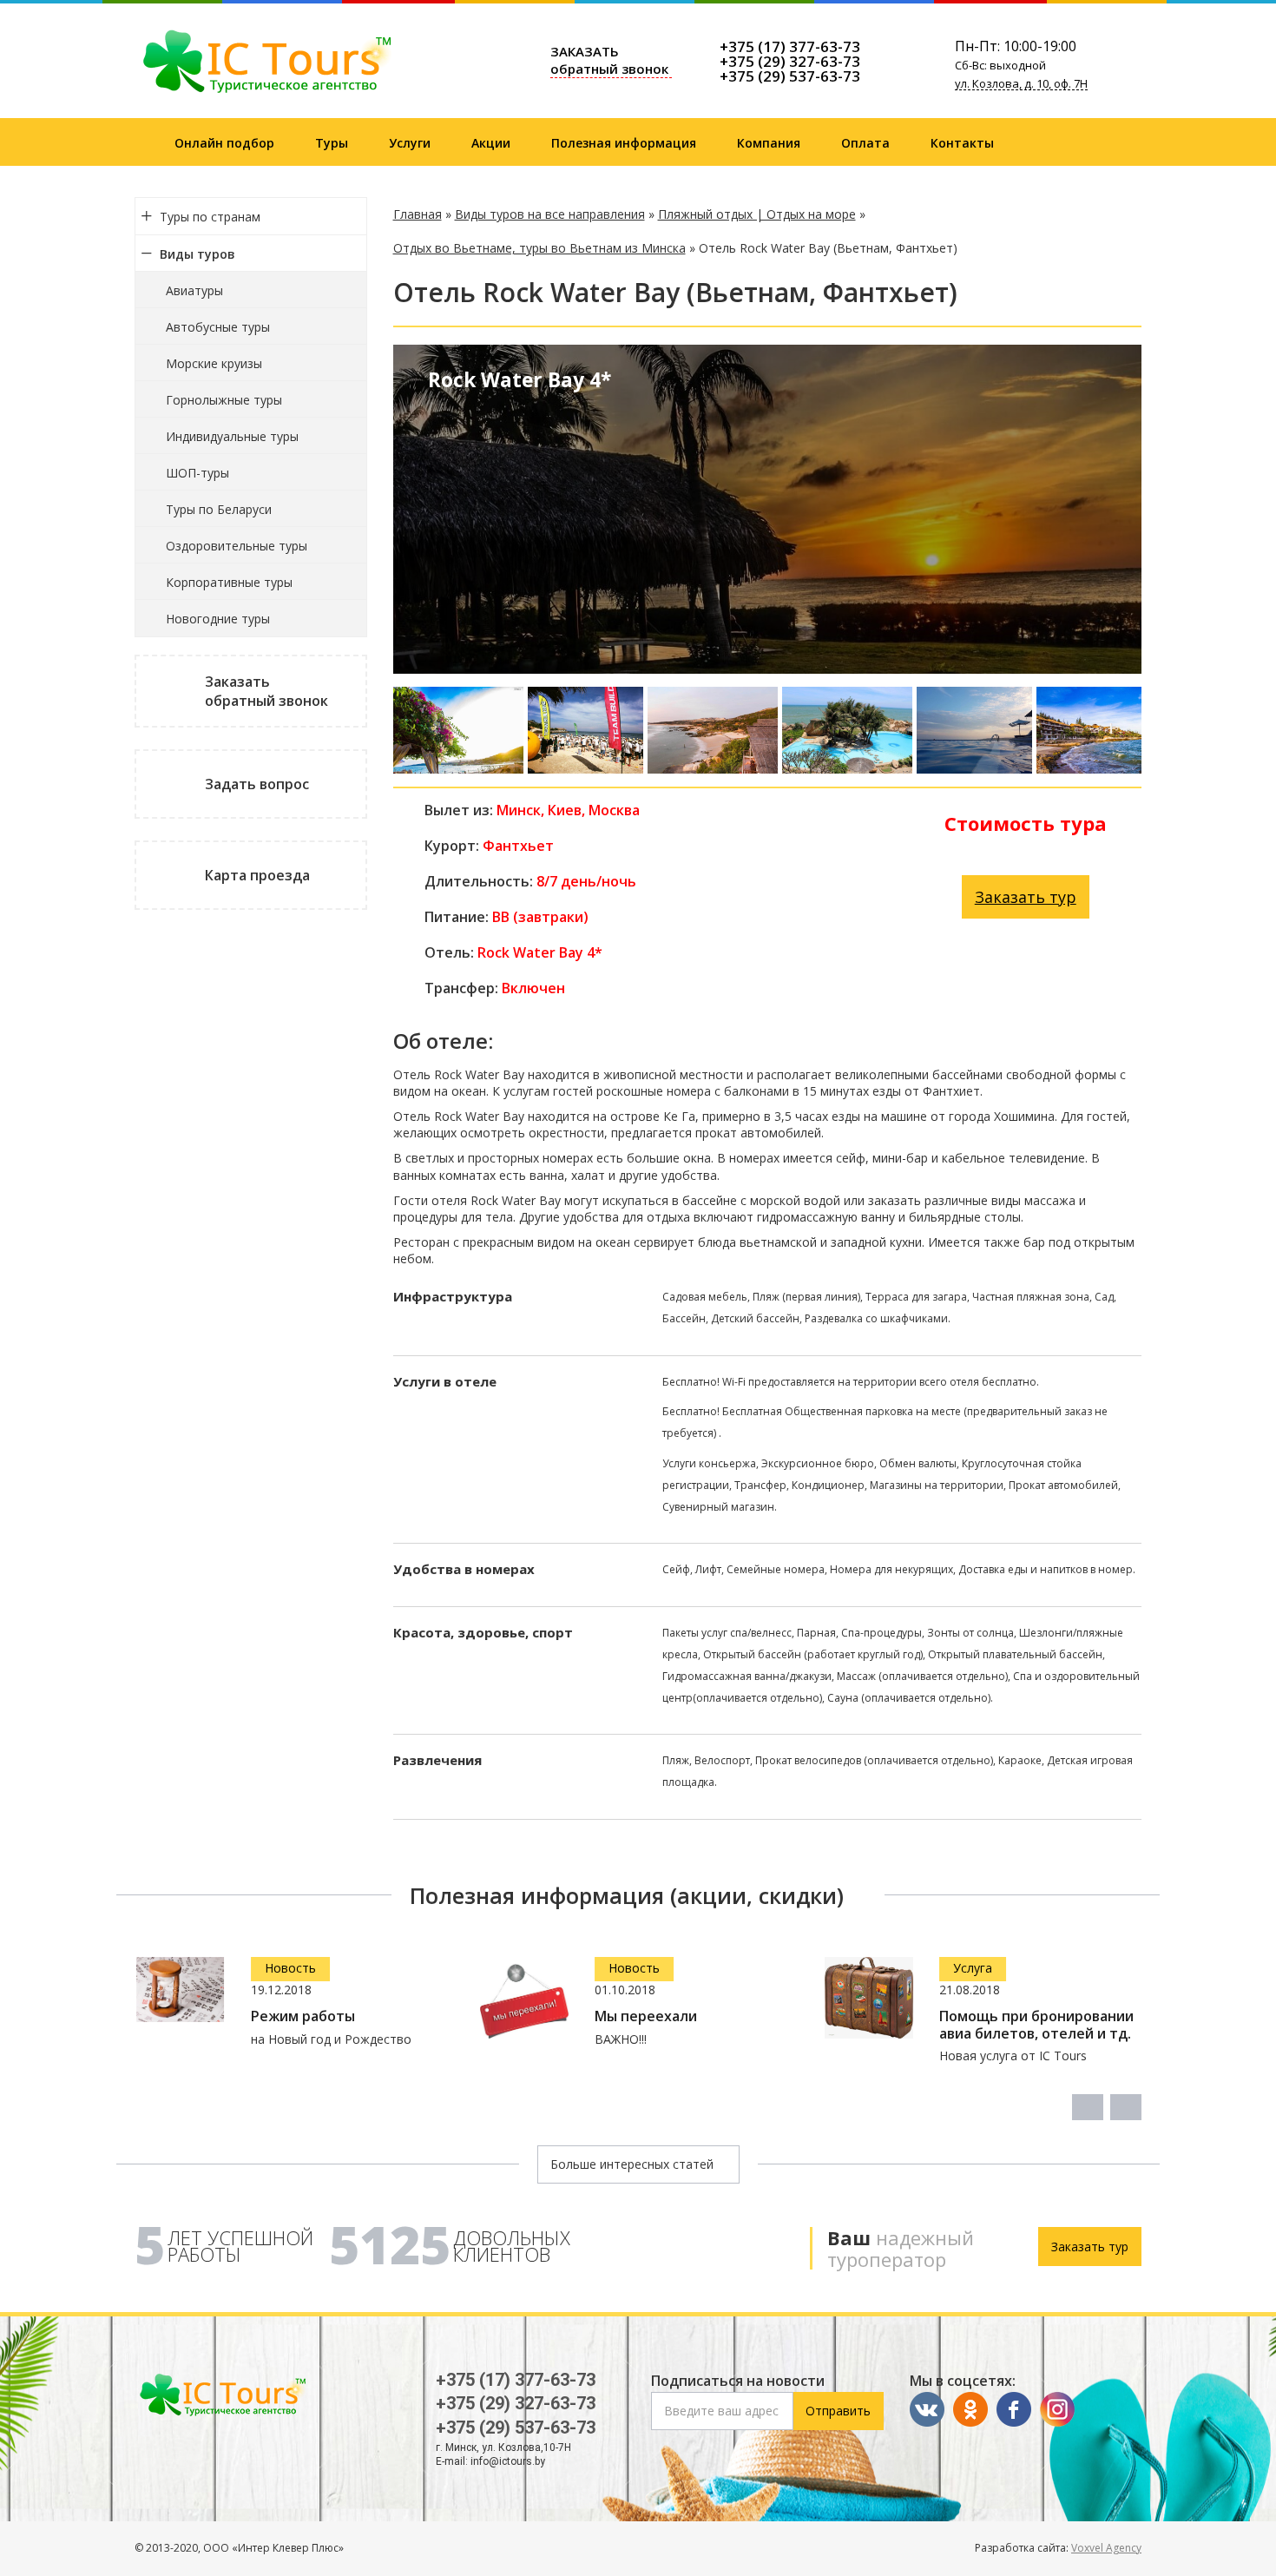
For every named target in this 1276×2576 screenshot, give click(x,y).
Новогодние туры (218, 619)
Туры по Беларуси (219, 509)
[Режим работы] (181, 1990)
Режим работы (303, 2016)
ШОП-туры (197, 473)
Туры (332, 143)
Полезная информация (624, 143)
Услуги (410, 143)
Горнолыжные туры (224, 400)
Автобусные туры (218, 327)
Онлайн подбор (224, 143)
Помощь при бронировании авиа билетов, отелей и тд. (1036, 2025)
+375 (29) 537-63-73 (790, 76)
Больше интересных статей (634, 2164)
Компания (769, 143)
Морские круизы (214, 363)
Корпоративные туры (229, 582)
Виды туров (197, 254)
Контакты (962, 143)
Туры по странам (210, 217)
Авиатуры (194, 290)
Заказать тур (1026, 897)
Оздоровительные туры (237, 546)
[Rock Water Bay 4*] (458, 730)
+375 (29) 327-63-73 (790, 61)
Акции (491, 143)
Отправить (838, 2411)
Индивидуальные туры (232, 436)
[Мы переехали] (524, 2001)
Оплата (865, 143)
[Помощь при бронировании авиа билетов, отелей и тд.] (869, 1998)
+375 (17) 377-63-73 (790, 46)
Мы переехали (646, 2016)
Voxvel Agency (1106, 2548)
